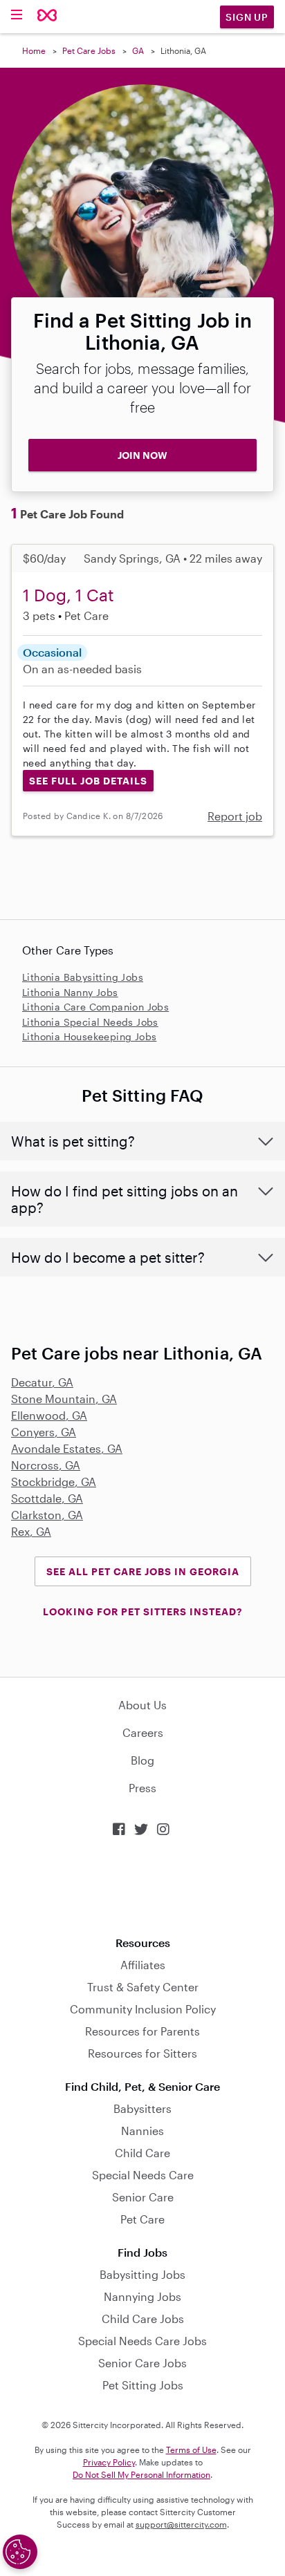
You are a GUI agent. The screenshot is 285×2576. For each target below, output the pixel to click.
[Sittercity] (47, 16)
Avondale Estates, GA (67, 1448)
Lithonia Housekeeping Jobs (89, 1036)
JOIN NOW (142, 455)
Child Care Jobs (143, 2319)
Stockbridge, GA (54, 1482)
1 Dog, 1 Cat (68, 595)
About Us (142, 1705)
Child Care (142, 2153)
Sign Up (247, 17)
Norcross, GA (46, 1465)
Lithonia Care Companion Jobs (95, 1007)
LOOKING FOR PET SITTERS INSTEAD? (142, 1611)
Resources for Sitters (142, 2053)
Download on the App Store (142, 1887)
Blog (142, 1760)
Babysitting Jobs (142, 2274)
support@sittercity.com (181, 2524)
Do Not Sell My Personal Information (141, 2474)
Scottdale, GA (47, 1498)
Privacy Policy (109, 2462)
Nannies (142, 2131)
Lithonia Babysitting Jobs (83, 977)
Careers (143, 1732)
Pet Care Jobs (89, 50)
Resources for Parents (142, 2031)
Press (142, 1788)
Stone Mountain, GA (64, 1399)
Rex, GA (31, 1531)
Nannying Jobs (142, 2296)
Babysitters (142, 2108)
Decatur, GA (42, 1382)
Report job (235, 816)
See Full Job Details (88, 781)
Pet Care (142, 2219)
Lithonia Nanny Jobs (70, 992)
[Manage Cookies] (20, 2552)
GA (138, 50)
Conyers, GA (44, 1432)
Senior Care (143, 2197)
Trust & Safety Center (143, 1987)
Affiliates (143, 1965)
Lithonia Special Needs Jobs (90, 1022)
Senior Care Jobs (142, 2363)
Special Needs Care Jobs (142, 2341)
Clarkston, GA (47, 1515)
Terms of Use (191, 2450)
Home (34, 50)
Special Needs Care (143, 2175)
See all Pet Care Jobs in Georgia (143, 1571)
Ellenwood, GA (49, 1415)
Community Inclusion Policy (143, 2009)
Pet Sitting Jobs (143, 2385)
